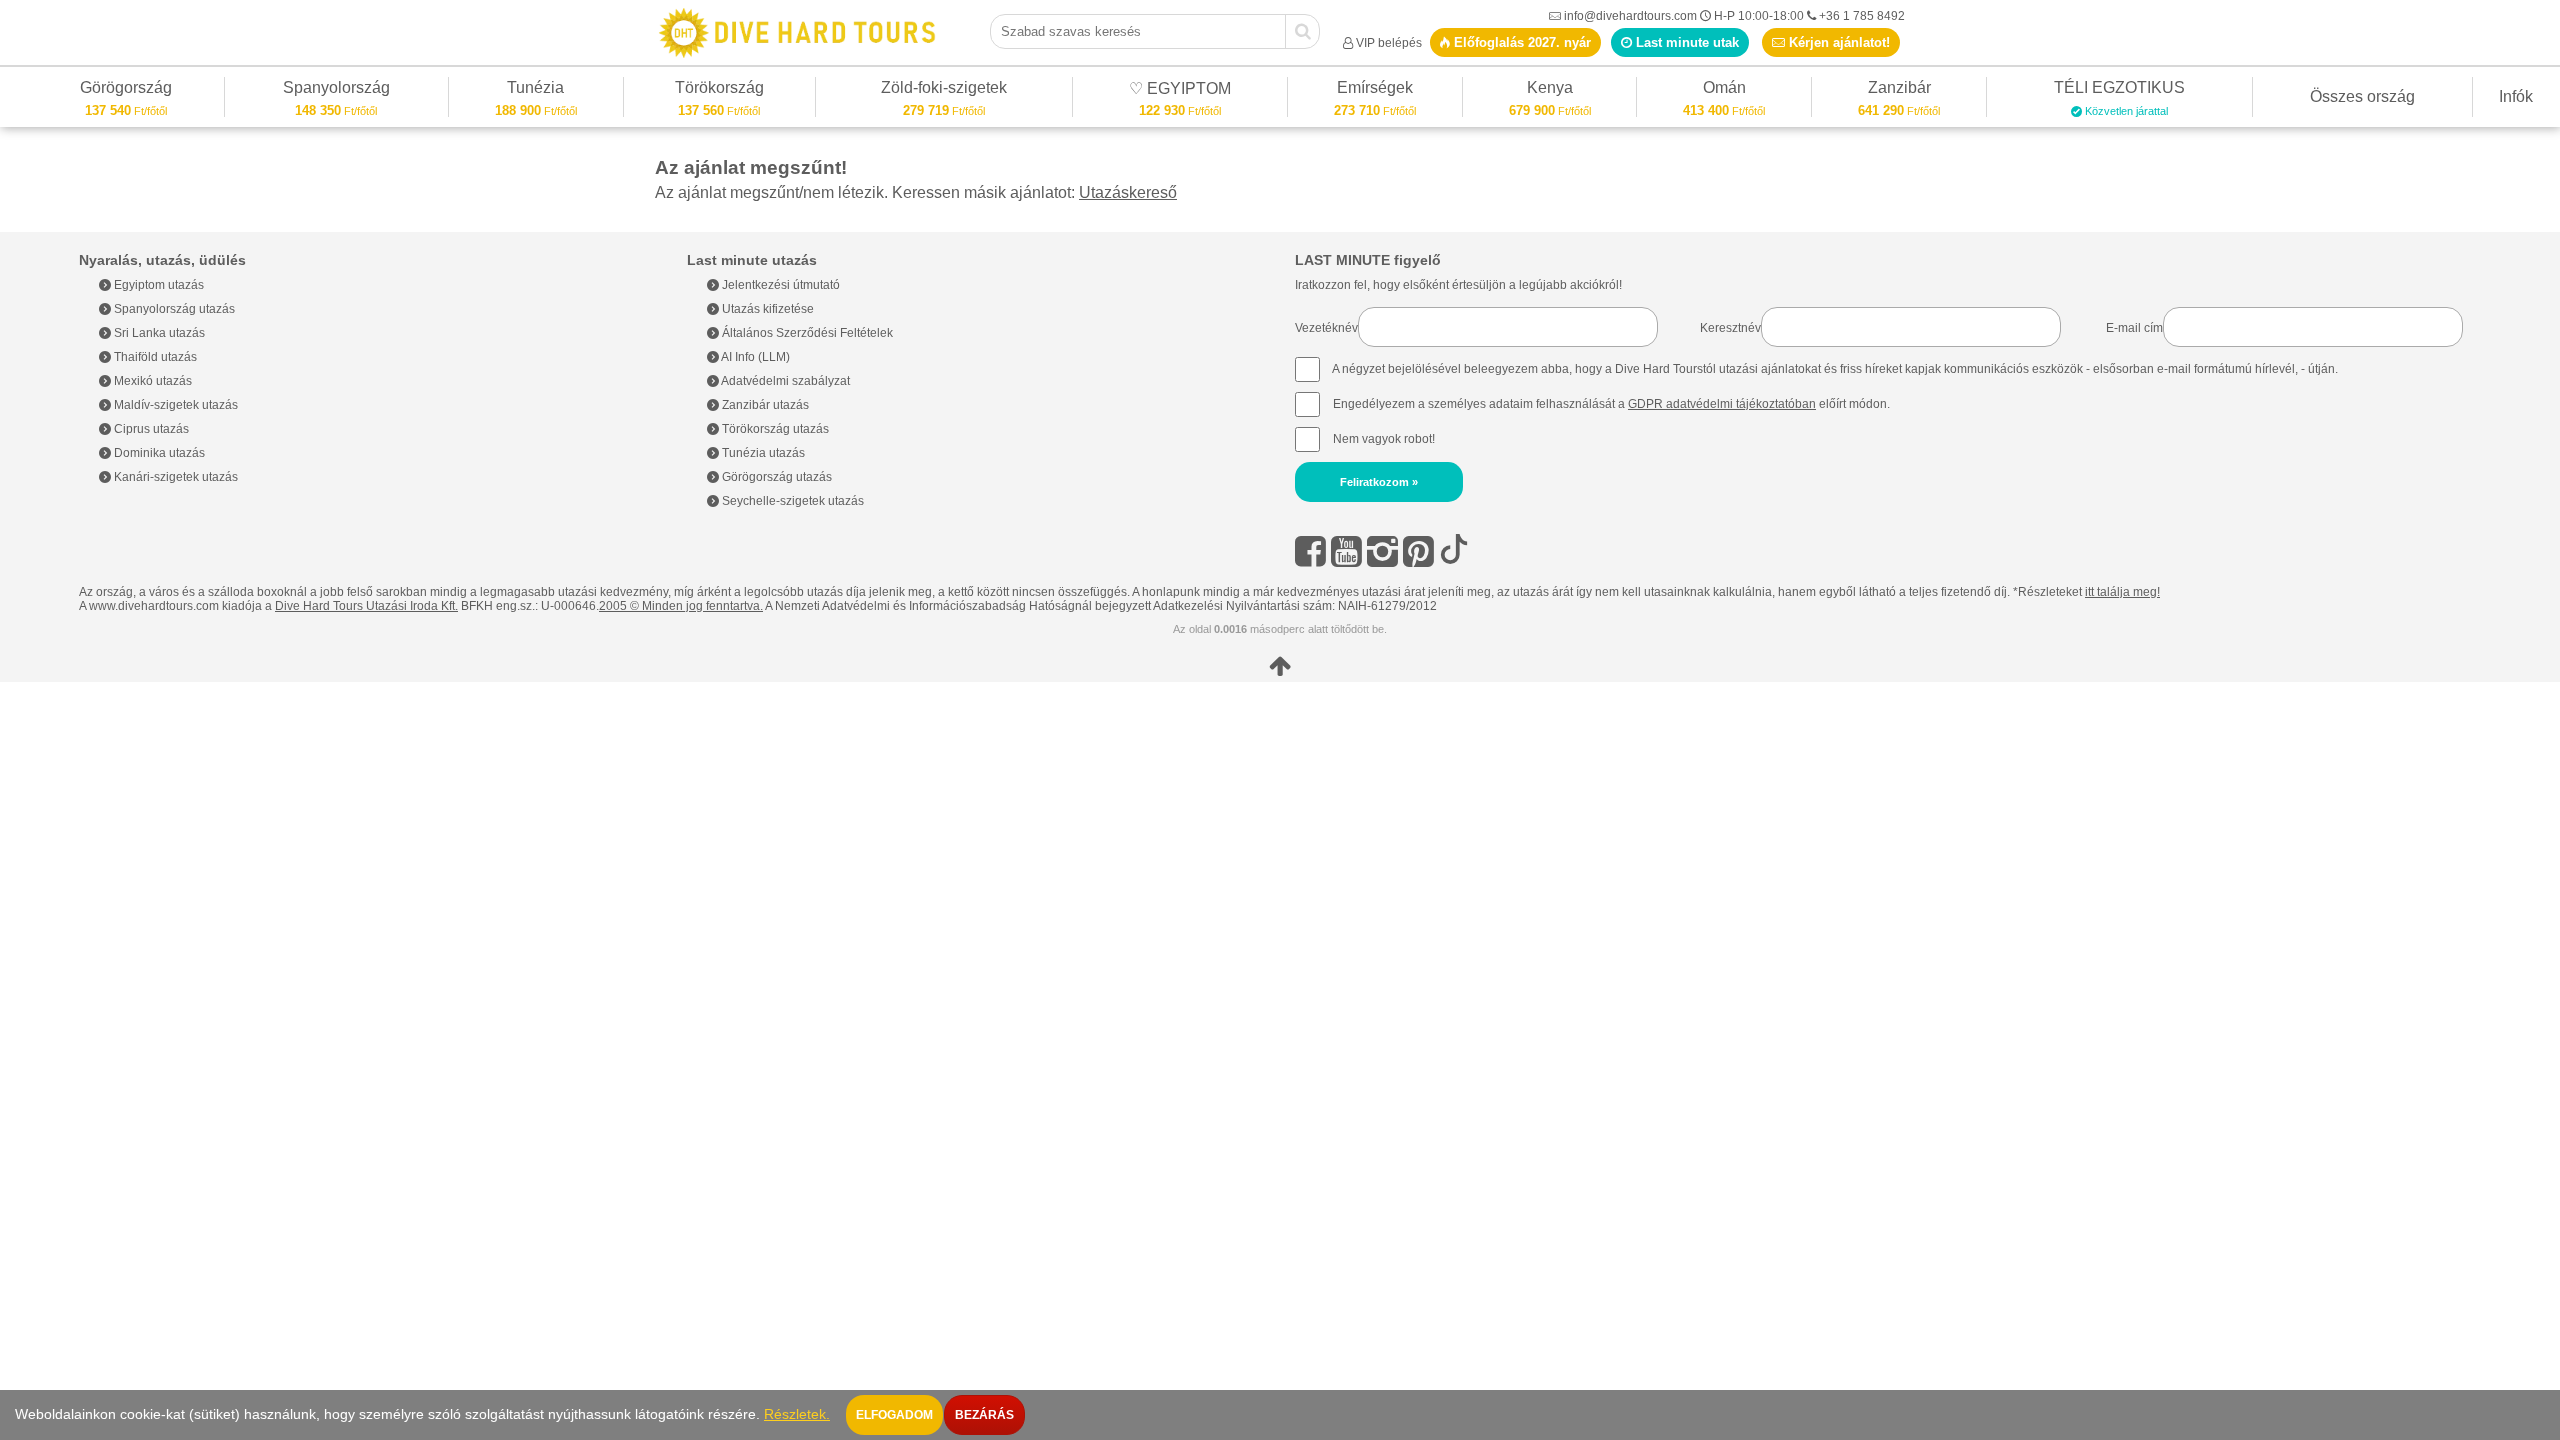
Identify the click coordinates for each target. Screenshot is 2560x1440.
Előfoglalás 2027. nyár (1520, 42)
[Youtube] (1346, 551)
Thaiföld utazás (154, 357)
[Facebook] (1310, 551)
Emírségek (1375, 90)
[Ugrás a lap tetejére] (1280, 666)
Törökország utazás (774, 429)
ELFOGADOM (894, 1415)
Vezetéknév (1326, 328)
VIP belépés (1389, 43)
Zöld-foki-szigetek (944, 90)
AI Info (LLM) (754, 357)
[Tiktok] (1454, 551)
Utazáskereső (1128, 192)
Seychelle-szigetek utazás (791, 501)
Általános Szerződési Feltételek (806, 333)
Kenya (1550, 90)
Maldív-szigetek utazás (174, 405)
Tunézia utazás (762, 453)
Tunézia (535, 90)
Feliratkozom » (1379, 482)
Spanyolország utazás (173, 309)
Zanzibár (1899, 90)
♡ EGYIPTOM (1180, 91)
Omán (1724, 90)
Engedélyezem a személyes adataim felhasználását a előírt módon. (1610, 404)
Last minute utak (1685, 42)
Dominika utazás (158, 453)
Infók (2516, 96)
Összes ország (2362, 96)
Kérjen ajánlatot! (1837, 42)
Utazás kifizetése (766, 309)
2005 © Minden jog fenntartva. (681, 606)
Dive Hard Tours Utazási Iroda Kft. (366, 606)
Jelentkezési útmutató (779, 285)
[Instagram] (1382, 551)
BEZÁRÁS (984, 1415)
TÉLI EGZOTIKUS (2119, 90)
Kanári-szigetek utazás (174, 477)
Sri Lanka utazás (158, 333)
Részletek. (797, 1414)
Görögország (126, 90)
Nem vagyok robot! (1384, 439)
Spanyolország (336, 90)
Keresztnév (1730, 328)
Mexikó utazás (151, 381)
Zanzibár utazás (764, 405)
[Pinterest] (1418, 551)
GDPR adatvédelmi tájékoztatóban (1722, 404)
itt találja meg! (2122, 592)
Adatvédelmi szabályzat (784, 381)
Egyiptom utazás (157, 285)
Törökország (719, 90)
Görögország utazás (775, 477)
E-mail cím (2134, 328)
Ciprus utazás (150, 429)
